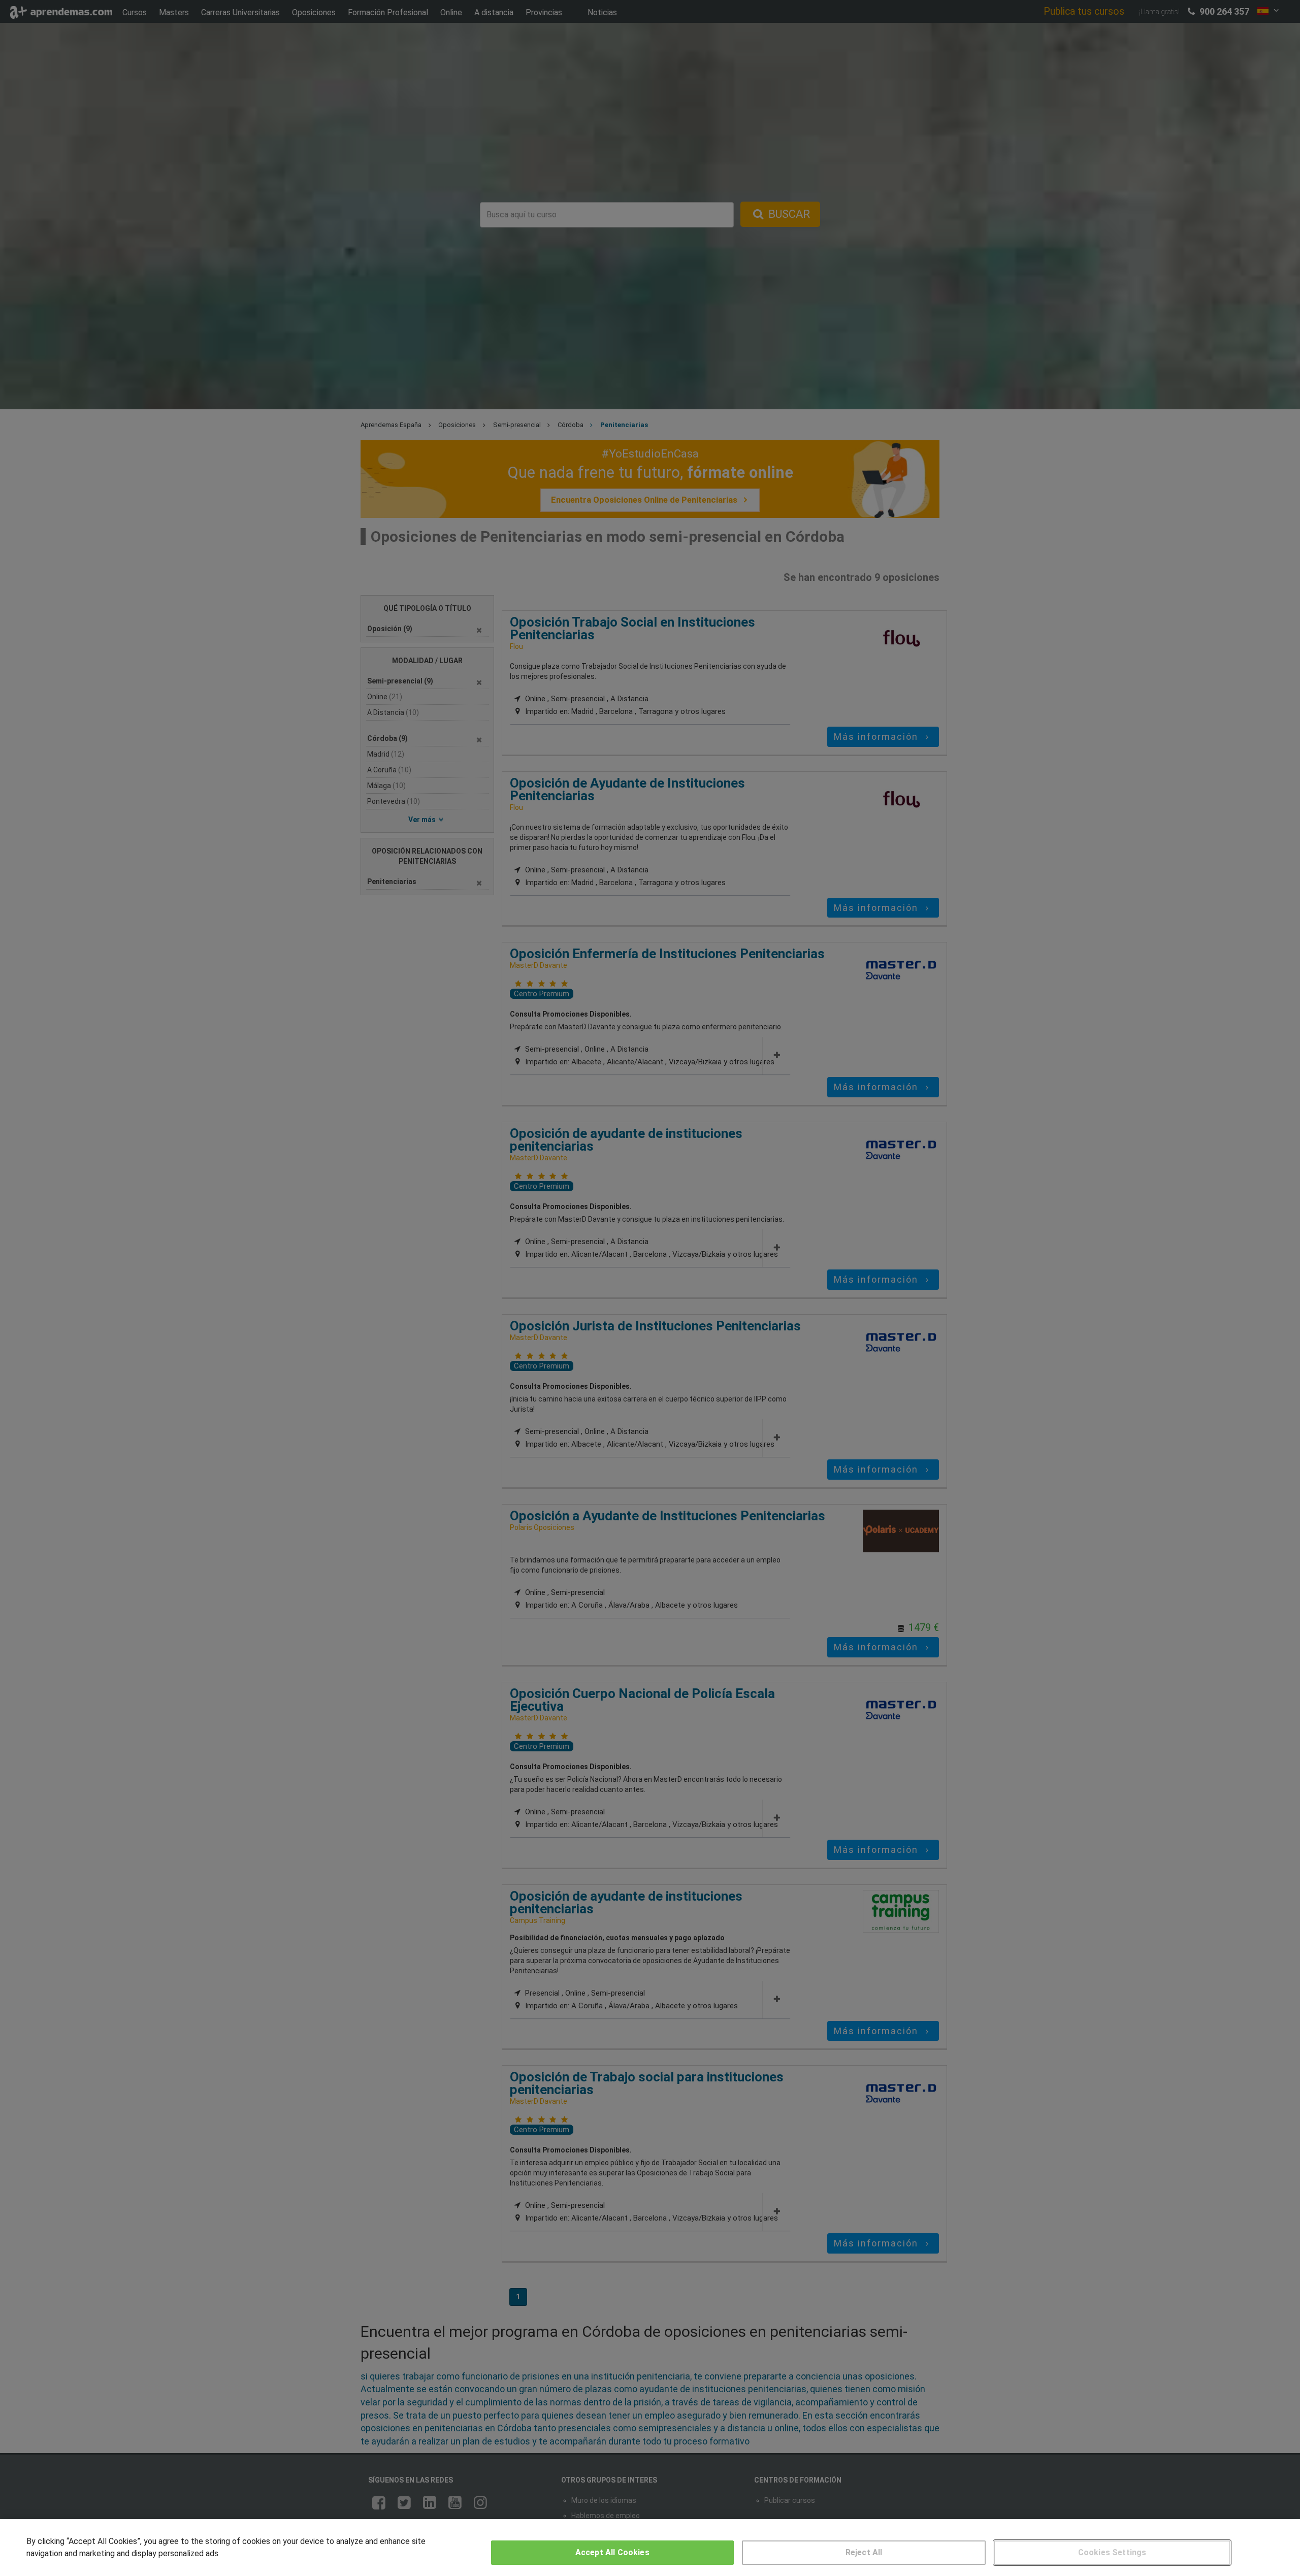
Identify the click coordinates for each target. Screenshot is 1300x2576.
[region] (650, 2548)
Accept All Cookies (612, 2552)
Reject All (864, 2552)
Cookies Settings (1112, 2552)
